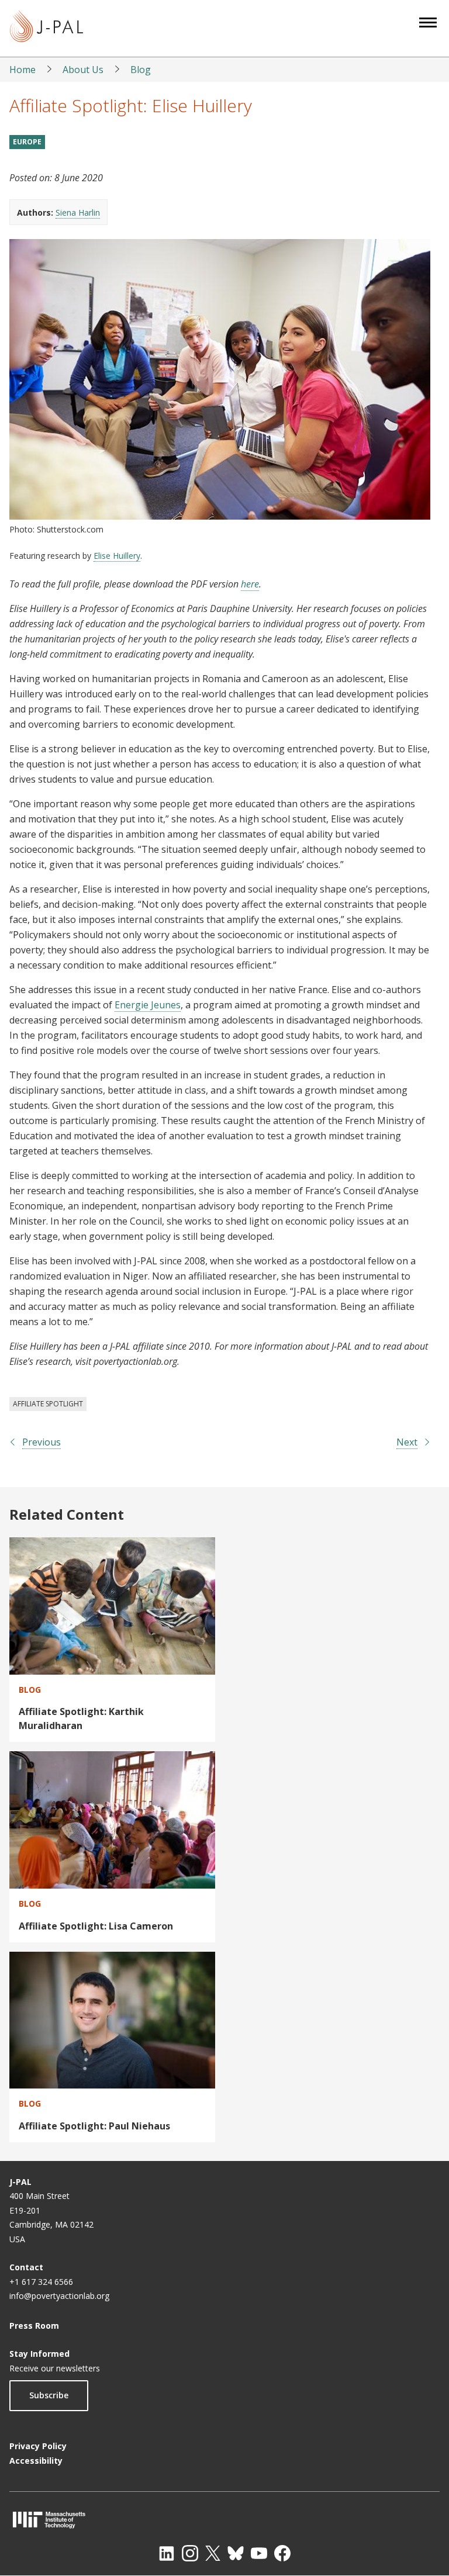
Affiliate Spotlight (48, 1404)
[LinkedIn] (167, 2553)
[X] (213, 2553)
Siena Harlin (78, 212)
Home (23, 70)
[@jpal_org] (190, 2553)
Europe (27, 142)
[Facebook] (282, 2553)
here (250, 584)
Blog (141, 70)
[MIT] (224, 2520)
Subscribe (49, 2395)
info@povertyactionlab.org (59, 2296)
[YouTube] (259, 2553)
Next (407, 1442)
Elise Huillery (117, 556)
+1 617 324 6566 (41, 2282)
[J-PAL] (46, 28)
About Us (83, 70)
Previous (42, 1442)
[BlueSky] (236, 2553)
